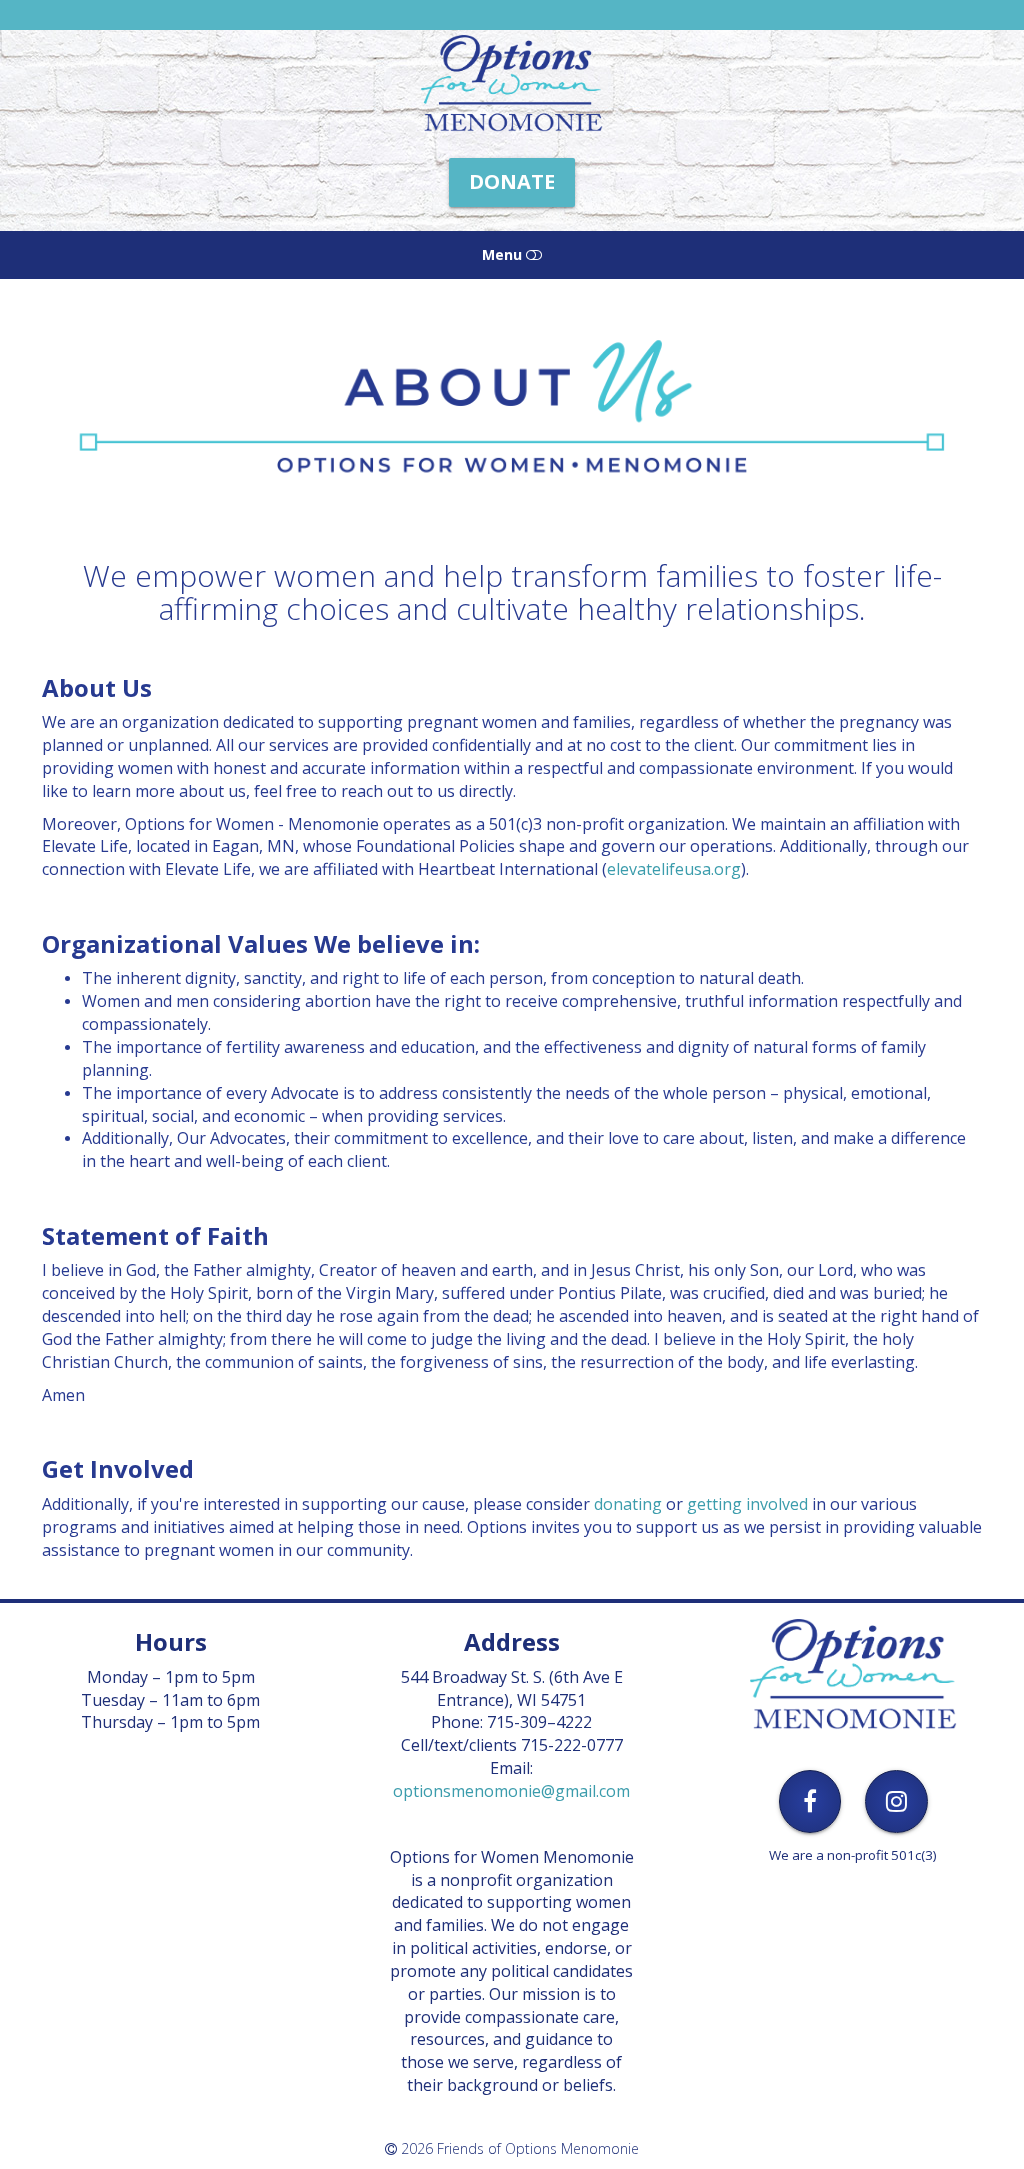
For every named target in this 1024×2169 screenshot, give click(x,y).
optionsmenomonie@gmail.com (511, 1791)
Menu (504, 254)
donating (628, 1504)
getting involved (747, 1504)
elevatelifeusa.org (674, 869)
